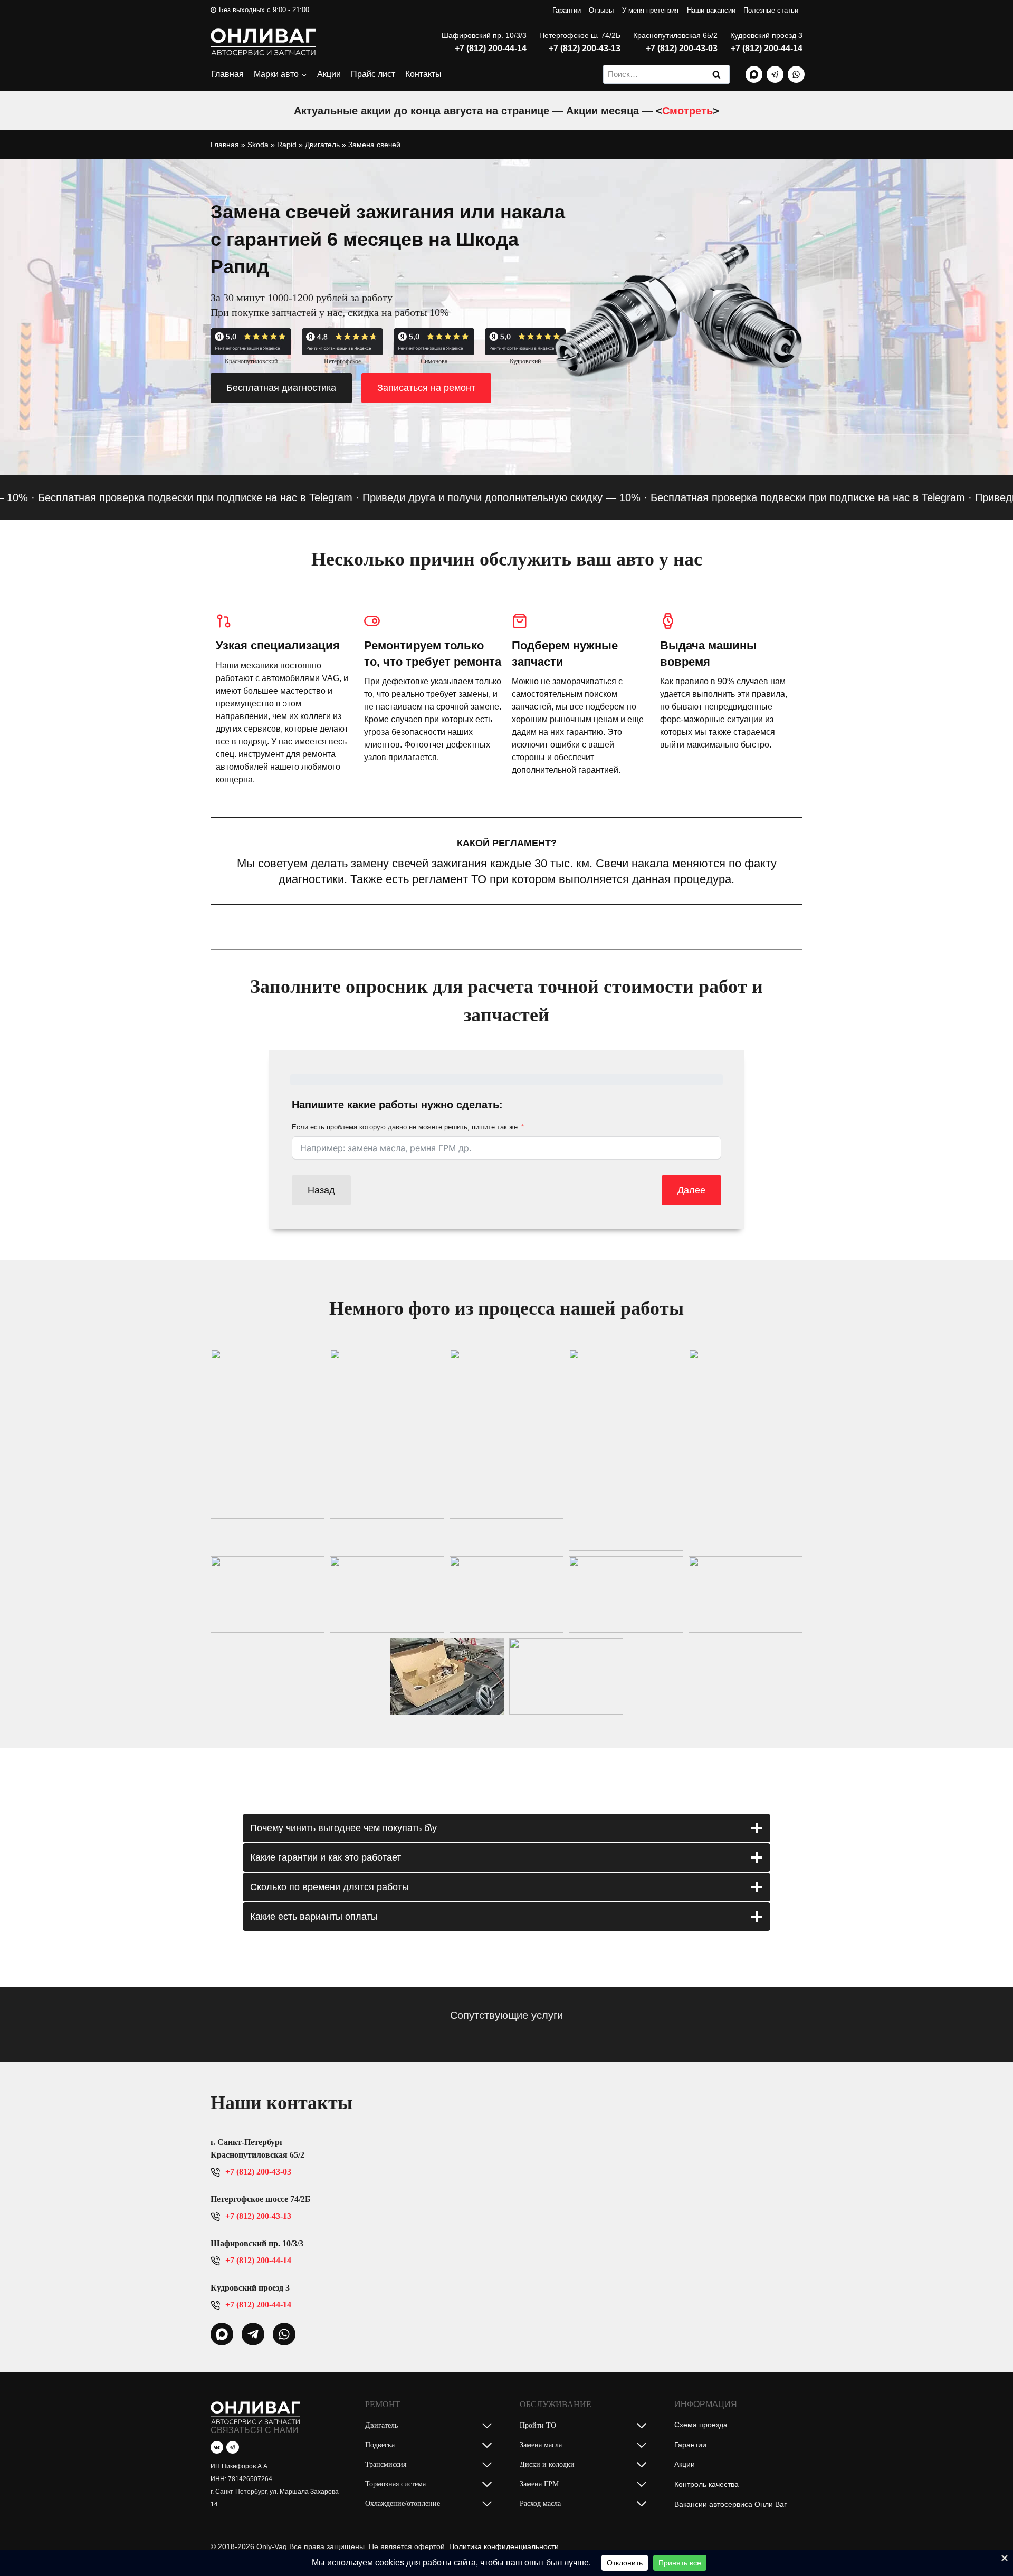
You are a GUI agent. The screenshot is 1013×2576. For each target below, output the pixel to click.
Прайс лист (373, 74)
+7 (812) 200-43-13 (585, 48)
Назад (321, 1190)
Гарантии (567, 10)
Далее (691, 1190)
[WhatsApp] (796, 74)
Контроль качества (706, 2484)
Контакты (423, 74)
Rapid (287, 145)
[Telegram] (775, 74)
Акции (329, 74)
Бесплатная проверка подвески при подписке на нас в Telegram (758, 497)
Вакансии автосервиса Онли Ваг (730, 2504)
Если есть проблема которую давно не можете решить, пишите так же (405, 1127)
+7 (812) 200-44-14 (491, 48)
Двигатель (322, 145)
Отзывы (601, 10)
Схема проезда (701, 2425)
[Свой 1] (754, 74)
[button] (267, 1434)
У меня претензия (650, 10)
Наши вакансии (711, 10)
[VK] (217, 2447)
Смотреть (687, 111)
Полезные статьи (771, 10)
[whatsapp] (222, 2334)
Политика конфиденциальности (504, 2546)
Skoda (258, 145)
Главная (227, 74)
